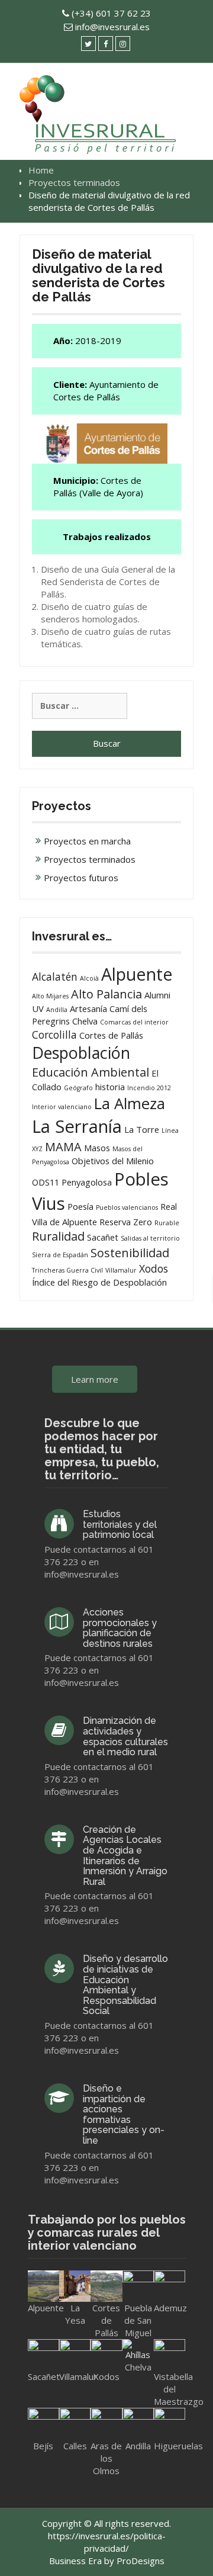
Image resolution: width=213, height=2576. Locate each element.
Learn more (95, 1379)
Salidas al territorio (150, 1238)
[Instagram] (123, 44)
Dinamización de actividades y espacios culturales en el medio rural (125, 1736)
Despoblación (81, 1053)
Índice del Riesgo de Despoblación (99, 1282)
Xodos (154, 1268)
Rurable (167, 1223)
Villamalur (121, 1270)
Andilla (57, 1010)
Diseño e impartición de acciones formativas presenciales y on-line (124, 2114)
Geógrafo (78, 1088)
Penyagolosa (87, 1182)
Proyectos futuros (81, 878)
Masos (97, 1148)
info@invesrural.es (112, 27)
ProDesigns (141, 2561)
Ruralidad (58, 1236)
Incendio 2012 (149, 1088)
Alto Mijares (50, 996)
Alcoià (89, 978)
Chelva (85, 1021)
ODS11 (46, 1182)
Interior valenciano (62, 1107)
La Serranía (77, 1126)
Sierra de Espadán (60, 1255)
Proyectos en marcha (87, 841)
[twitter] (88, 44)
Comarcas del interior (134, 1022)
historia (110, 1087)
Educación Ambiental (91, 1072)
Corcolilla (54, 1035)
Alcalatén (55, 977)
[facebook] (106, 44)
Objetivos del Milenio (113, 1161)
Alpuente (137, 974)
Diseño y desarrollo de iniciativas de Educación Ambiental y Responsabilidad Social (125, 1985)
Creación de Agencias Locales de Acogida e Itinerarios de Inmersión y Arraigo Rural (125, 1856)
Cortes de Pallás (111, 1035)
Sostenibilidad (130, 1253)
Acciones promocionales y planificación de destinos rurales (120, 1628)
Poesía (80, 1206)
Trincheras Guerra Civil (67, 1270)
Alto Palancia (106, 994)
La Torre (142, 1129)
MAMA (63, 1147)
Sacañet (103, 1237)
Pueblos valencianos (127, 1207)
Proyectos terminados (90, 859)
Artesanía (88, 1008)
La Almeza (130, 1104)
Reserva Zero (126, 1222)
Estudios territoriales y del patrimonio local (120, 1524)
